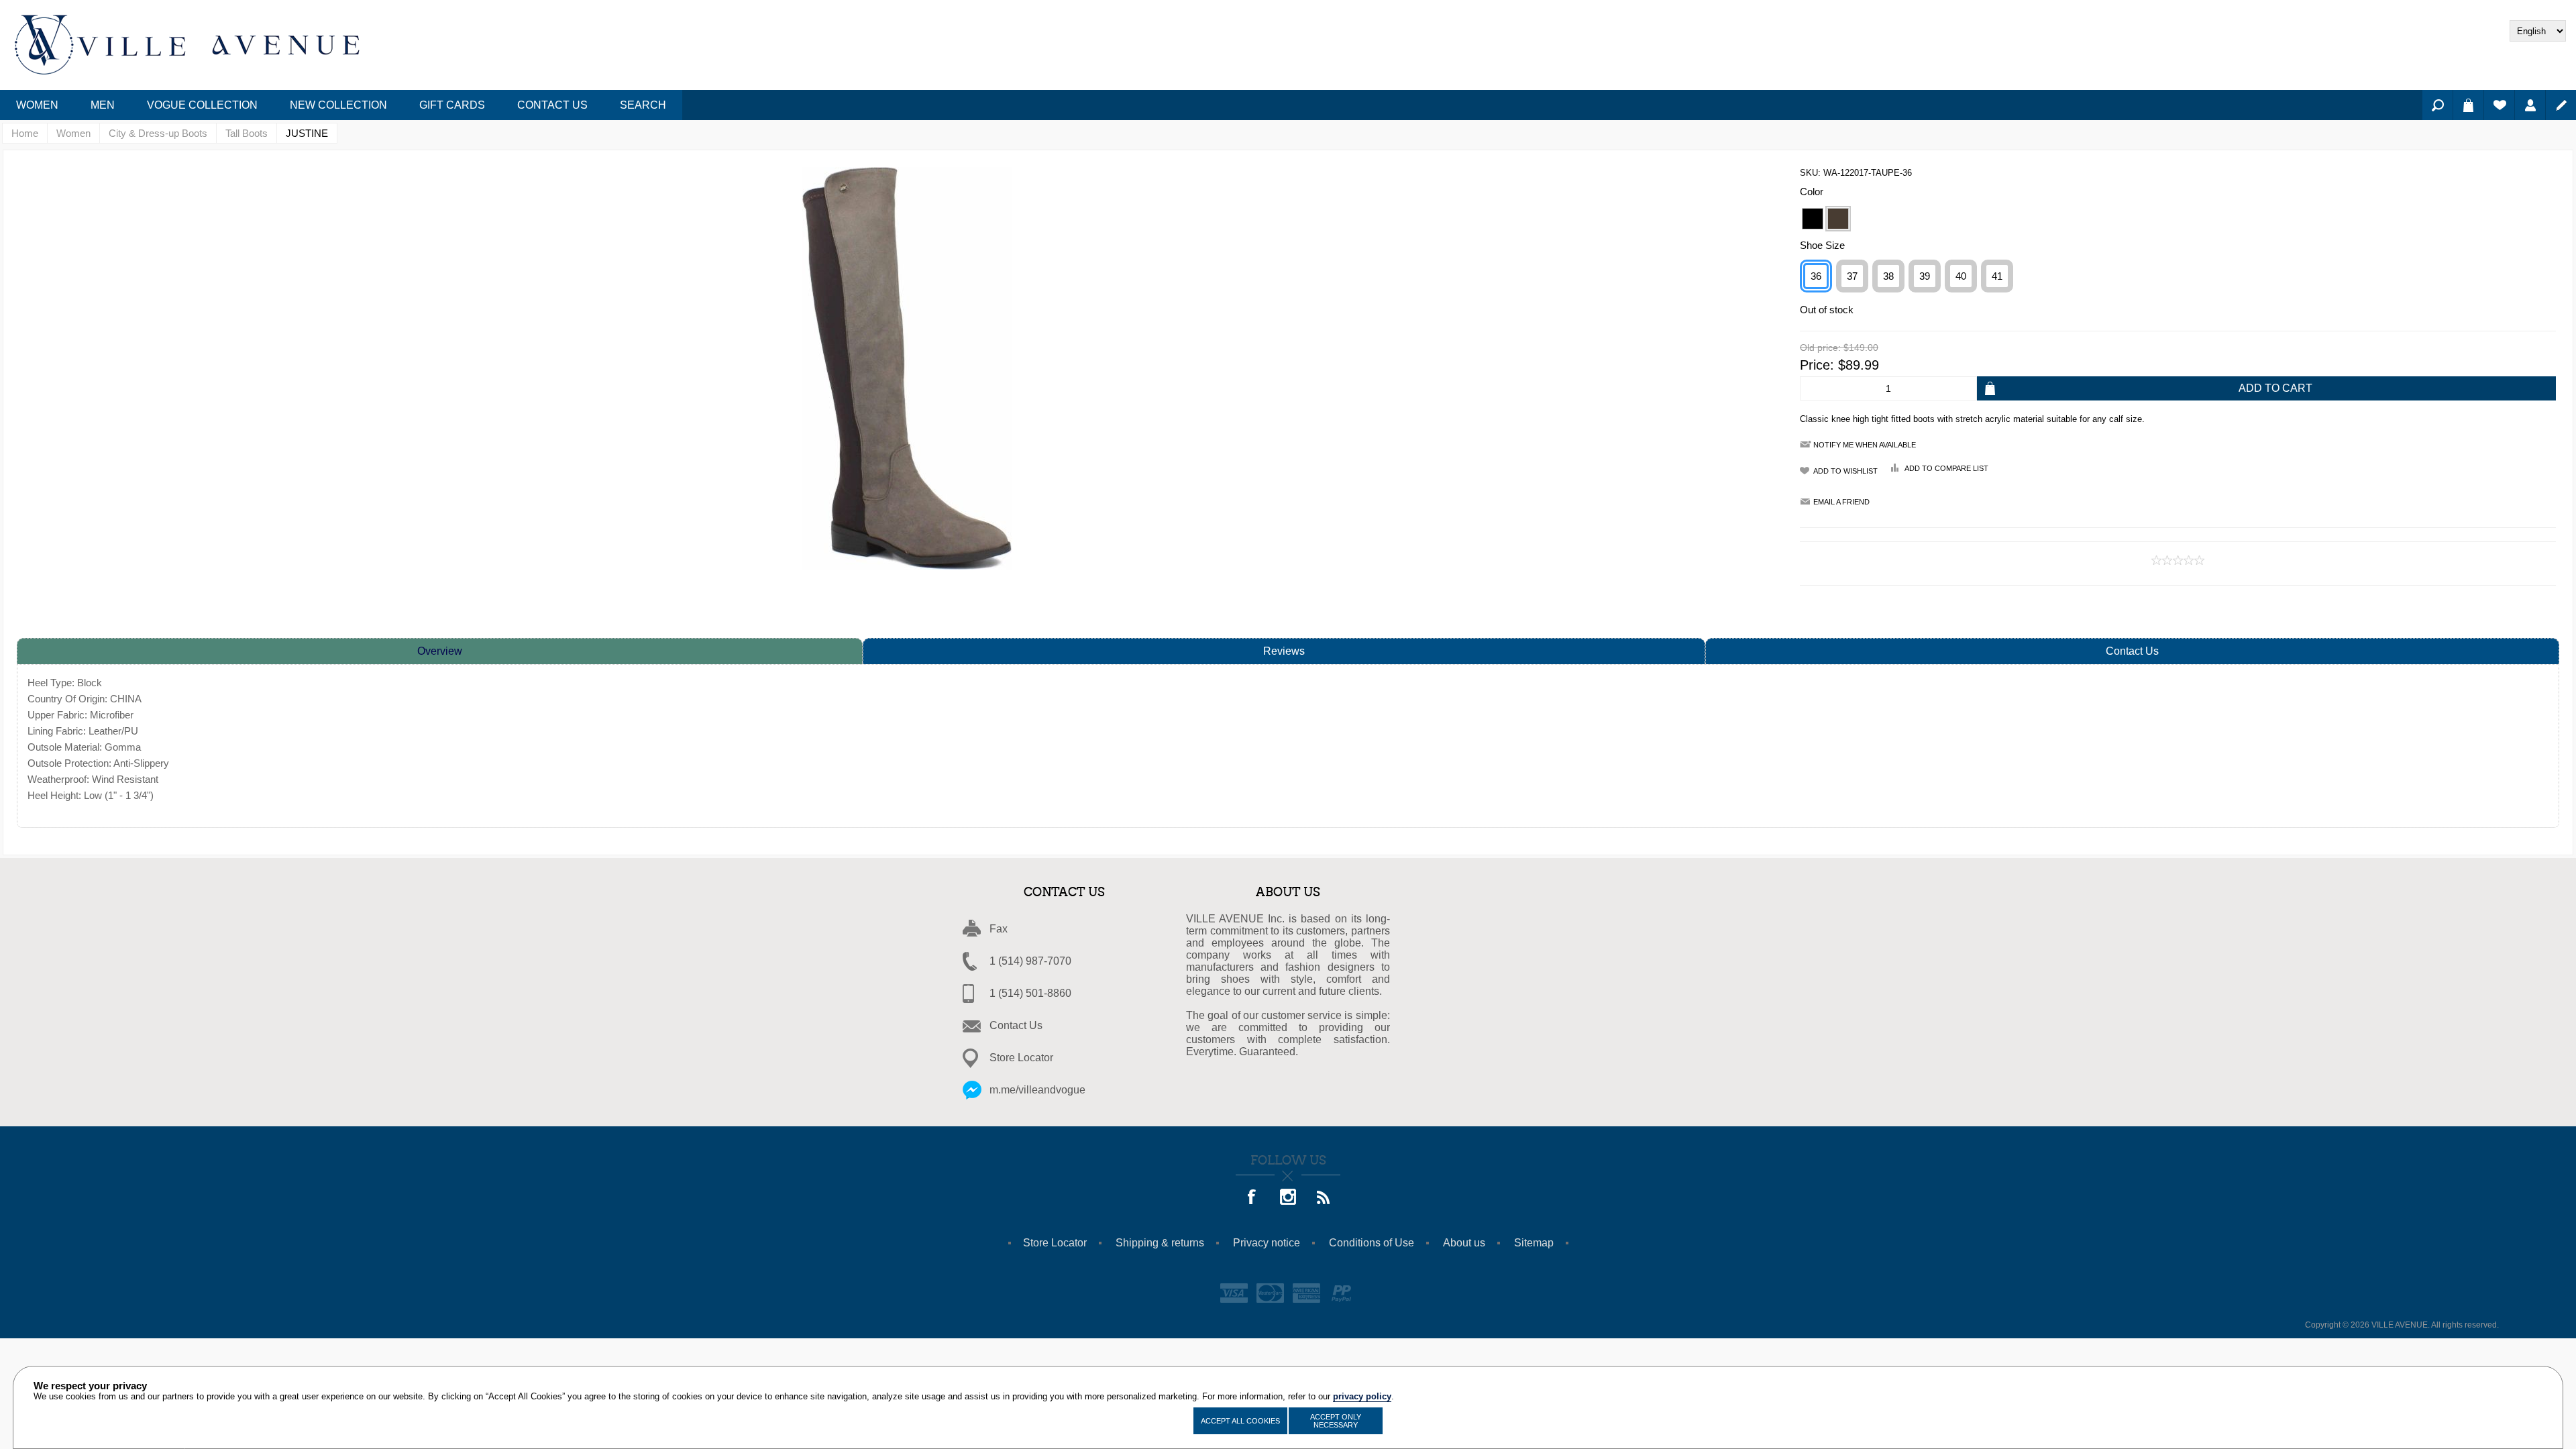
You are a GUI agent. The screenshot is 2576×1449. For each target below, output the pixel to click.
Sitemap (1534, 1243)
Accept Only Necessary (1336, 1421)
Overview (440, 651)
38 (1888, 276)
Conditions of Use (1372, 1243)
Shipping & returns (1160, 1243)
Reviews (1284, 651)
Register (2561, 105)
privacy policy (1362, 1396)
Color (1812, 192)
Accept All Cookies (1240, 1421)
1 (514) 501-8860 (1030, 993)
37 (1852, 276)
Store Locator (1021, 1058)
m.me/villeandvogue (1037, 1090)
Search (2437, 105)
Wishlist (2499, 105)
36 (1816, 276)
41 (1997, 276)
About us (1464, 1243)
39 (1925, 276)
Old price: (1820, 348)
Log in (2530, 105)
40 (1961, 276)
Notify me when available (1865, 445)
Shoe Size (1822, 245)
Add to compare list (1946, 468)
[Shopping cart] (2468, 105)
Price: (1817, 365)
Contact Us (2132, 651)
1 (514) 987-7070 (1030, 961)
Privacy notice (1267, 1243)
